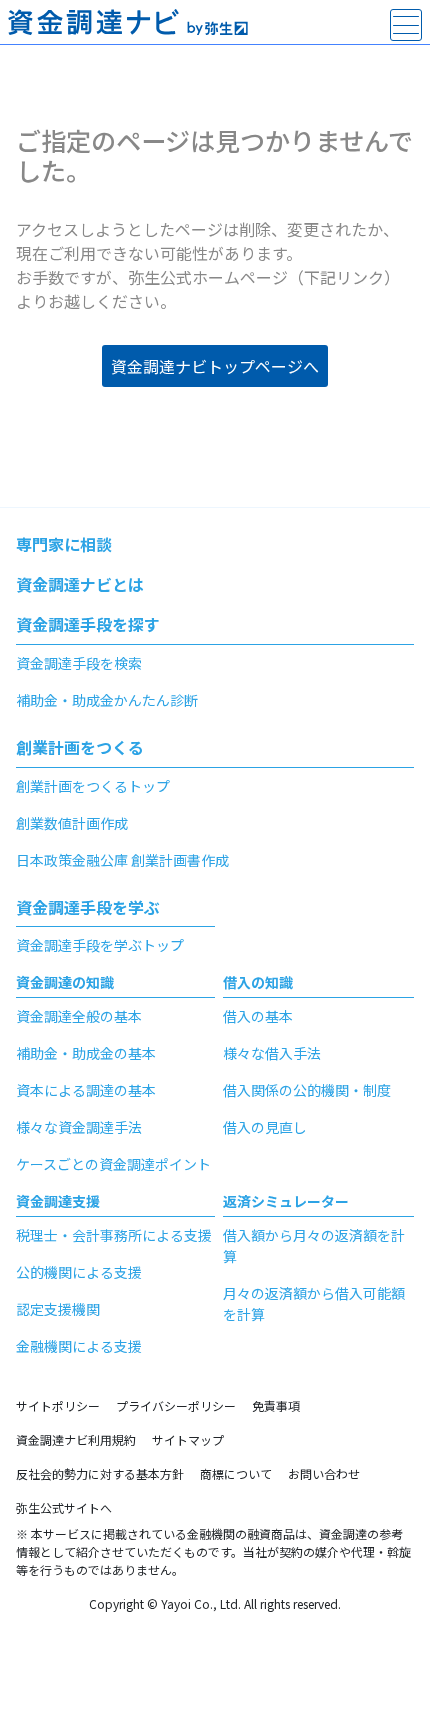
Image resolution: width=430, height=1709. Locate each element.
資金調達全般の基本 (79, 1016)
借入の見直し (265, 1127)
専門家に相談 (64, 544)
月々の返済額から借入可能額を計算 (314, 1303)
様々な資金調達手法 (79, 1127)
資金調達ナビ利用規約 (76, 1439)
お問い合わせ (324, 1473)
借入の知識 (258, 982)
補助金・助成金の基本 (86, 1053)
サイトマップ (188, 1439)
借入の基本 (258, 1016)
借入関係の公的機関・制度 (307, 1090)
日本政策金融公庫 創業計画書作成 (122, 860)
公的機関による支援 (79, 1272)
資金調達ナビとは (80, 584)
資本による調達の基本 (86, 1090)
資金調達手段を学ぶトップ (100, 945)
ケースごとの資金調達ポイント (113, 1164)
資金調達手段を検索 (79, 663)
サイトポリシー (58, 1405)
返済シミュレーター (286, 1201)
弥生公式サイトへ (64, 1507)
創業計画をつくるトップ (93, 786)
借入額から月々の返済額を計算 (314, 1245)
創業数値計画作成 (72, 823)
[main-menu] (406, 25)
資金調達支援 (58, 1201)
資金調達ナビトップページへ (215, 366)
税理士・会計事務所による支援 (114, 1235)
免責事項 (276, 1405)
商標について (236, 1473)
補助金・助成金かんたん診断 (107, 700)
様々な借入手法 (272, 1053)
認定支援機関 (58, 1309)
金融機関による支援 (79, 1346)
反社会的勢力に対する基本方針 (100, 1473)
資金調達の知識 (65, 982)
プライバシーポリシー (176, 1405)
